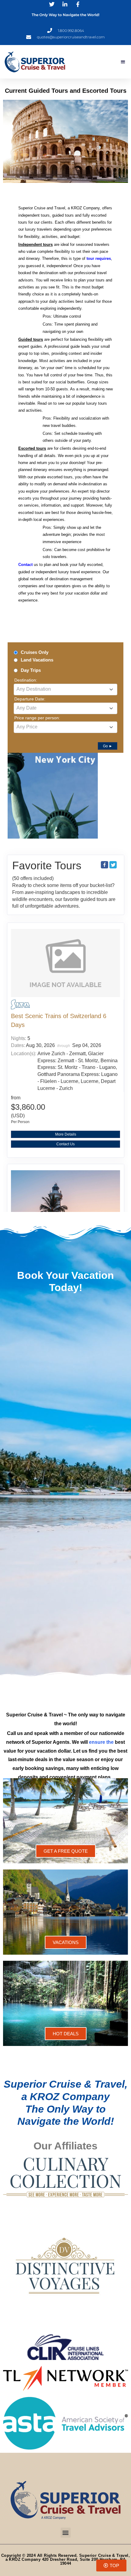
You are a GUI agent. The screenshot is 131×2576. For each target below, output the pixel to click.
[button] (123, 62)
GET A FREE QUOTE (66, 1851)
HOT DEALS (66, 2034)
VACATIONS (66, 1942)
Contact (25, 565)
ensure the (101, 1742)
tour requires (99, 258)
